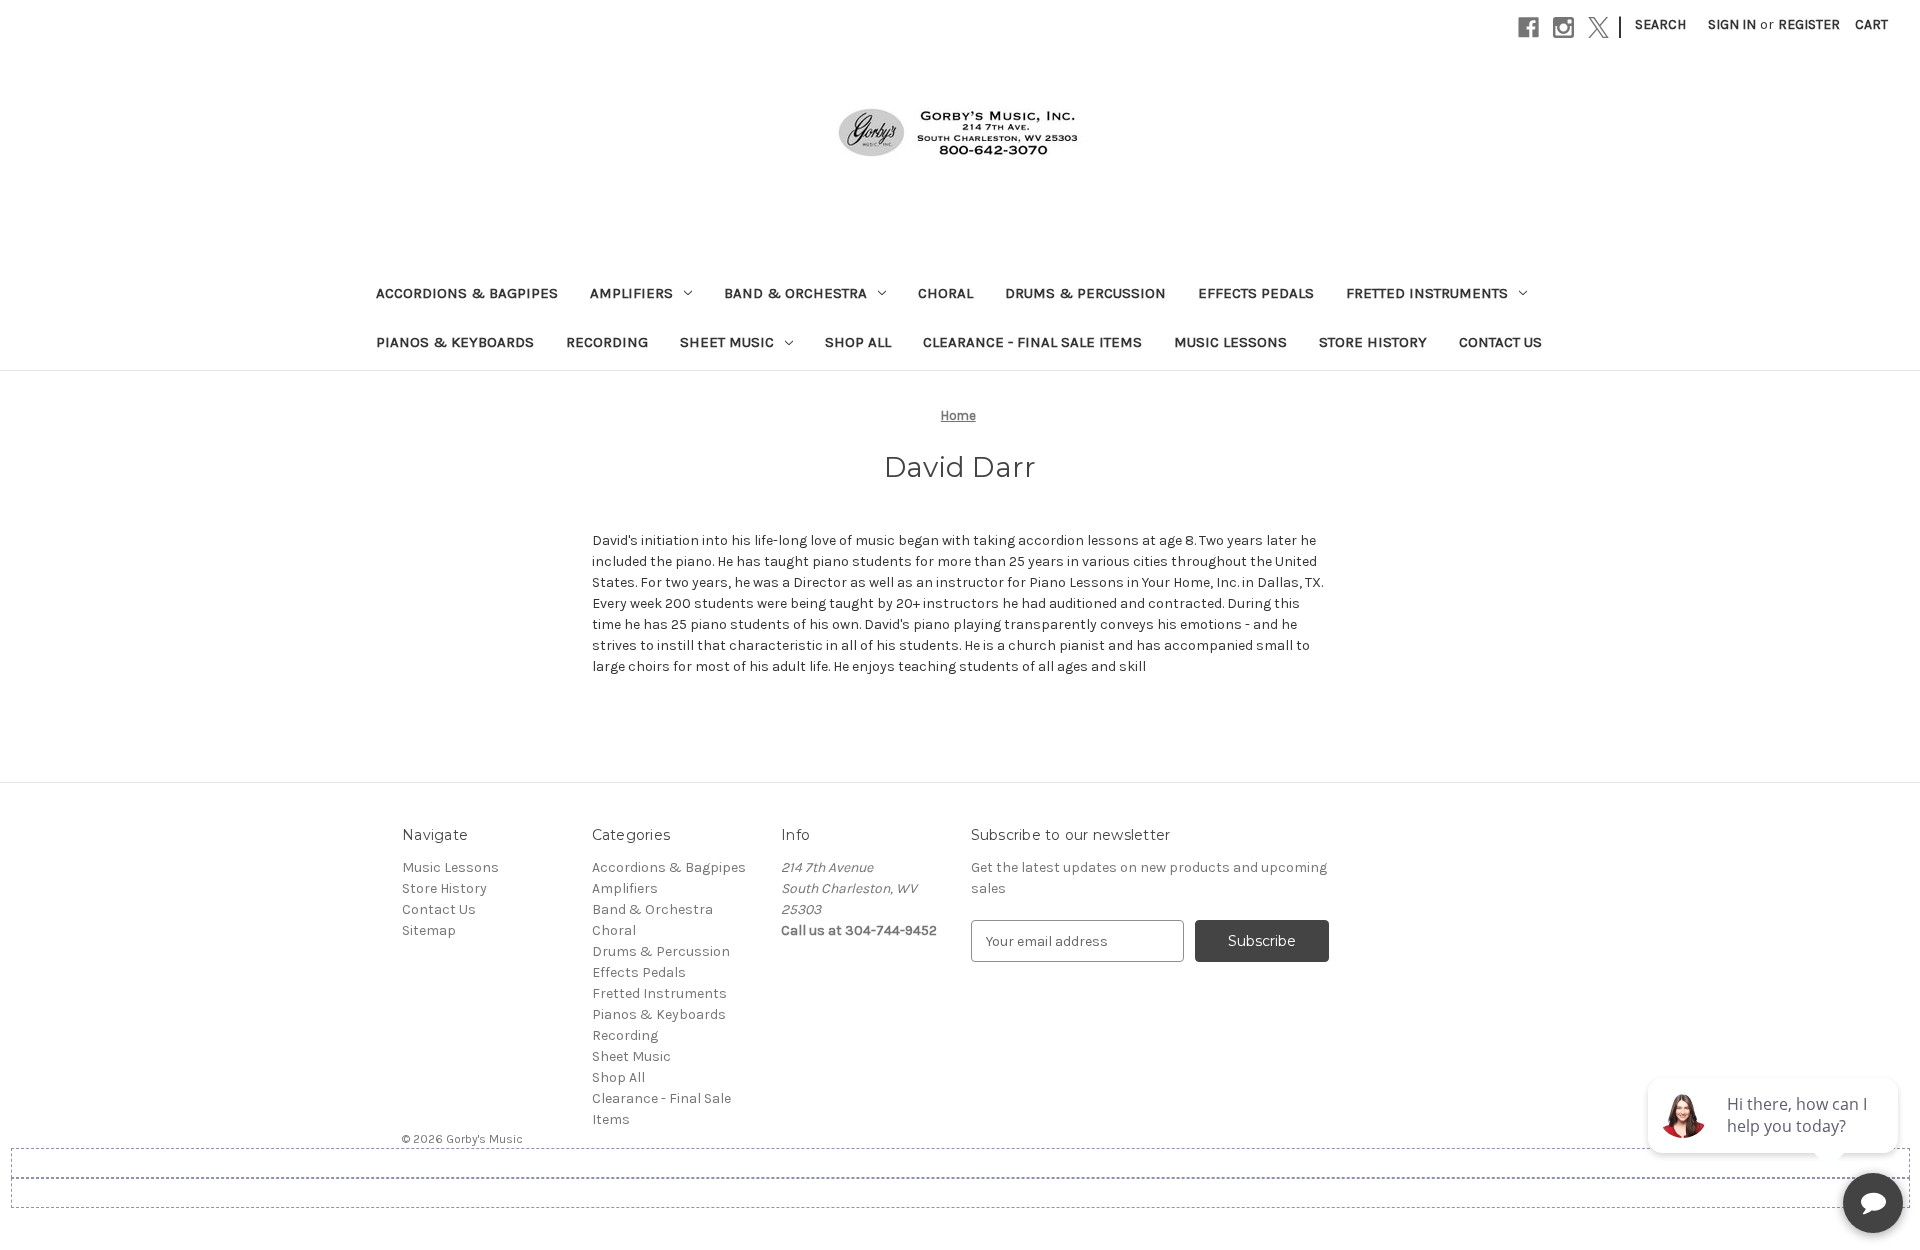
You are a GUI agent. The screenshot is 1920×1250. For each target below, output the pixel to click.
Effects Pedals (1256, 293)
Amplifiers (631, 293)
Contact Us (1500, 342)
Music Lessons (1230, 342)
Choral (945, 293)
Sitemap (429, 930)
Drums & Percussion (1085, 293)
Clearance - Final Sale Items (1032, 342)
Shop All (858, 342)
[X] (1598, 27)
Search (1660, 24)
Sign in (1732, 24)
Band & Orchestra (795, 293)
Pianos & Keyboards (455, 342)
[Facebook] (1528, 27)
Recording (607, 342)
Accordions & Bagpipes (467, 293)
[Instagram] (1563, 27)
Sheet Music (727, 342)
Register (1809, 24)
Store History (1373, 342)
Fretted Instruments (1427, 293)
